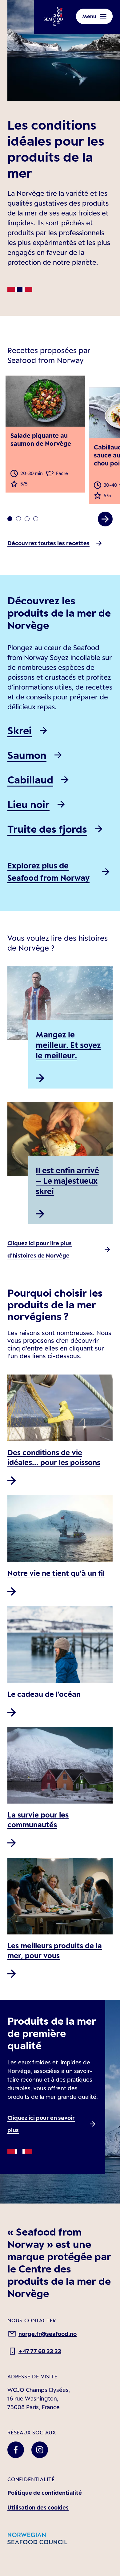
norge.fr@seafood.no (48, 2334)
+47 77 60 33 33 (40, 2351)
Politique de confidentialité (45, 2493)
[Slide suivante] (105, 519)
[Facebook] (16, 2450)
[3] (36, 519)
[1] (18, 519)
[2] (27, 519)
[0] (10, 519)
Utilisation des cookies (38, 2507)
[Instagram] (40, 2450)
